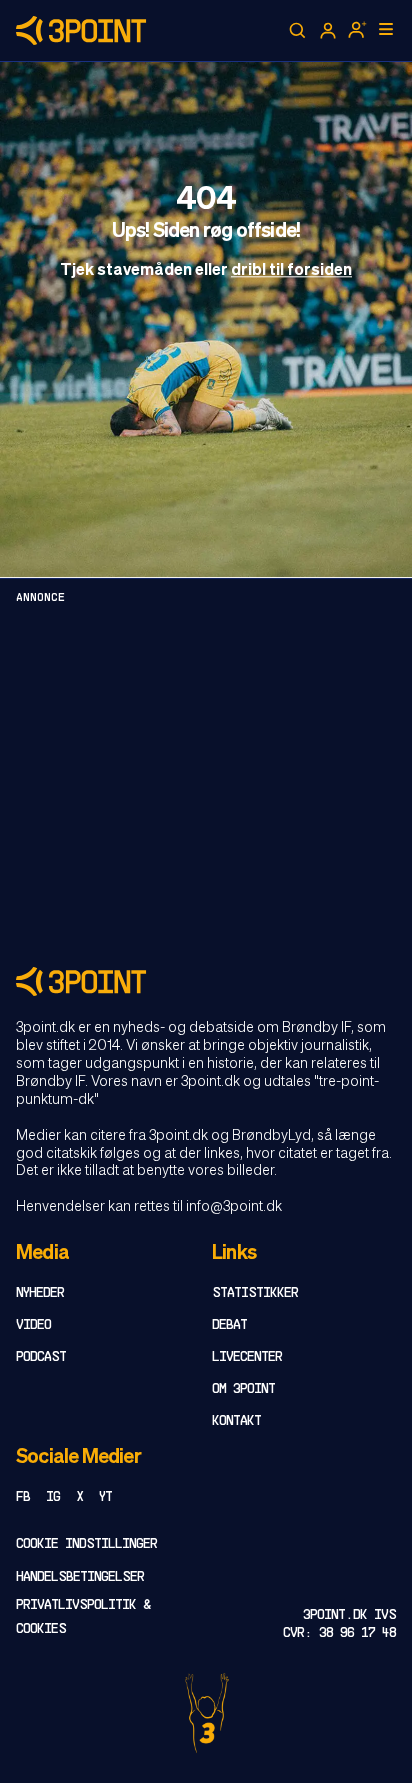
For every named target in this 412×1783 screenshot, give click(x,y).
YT (105, 1497)
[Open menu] (386, 29)
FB (23, 1497)
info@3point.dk (234, 1207)
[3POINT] (206, 981)
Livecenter (247, 1357)
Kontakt (236, 1421)
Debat (229, 1325)
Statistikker (255, 1293)
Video (33, 1325)
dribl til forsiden (291, 271)
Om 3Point (243, 1389)
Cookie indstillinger (86, 1544)
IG (53, 1497)
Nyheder (40, 1293)
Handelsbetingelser (80, 1577)
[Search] (298, 31)
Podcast (41, 1357)
